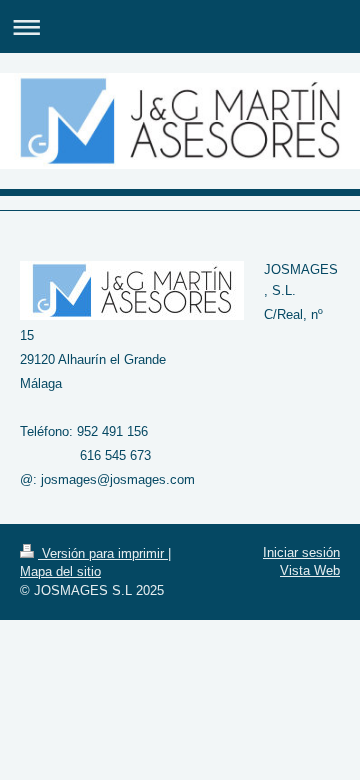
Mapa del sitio (60, 571)
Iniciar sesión (301, 552)
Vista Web (310, 570)
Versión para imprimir (103, 553)
